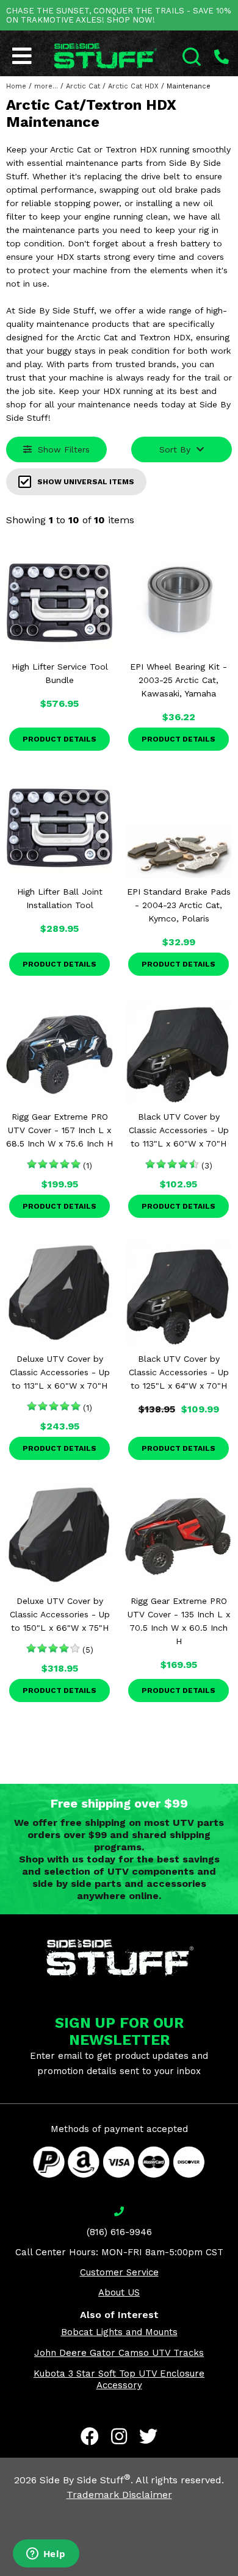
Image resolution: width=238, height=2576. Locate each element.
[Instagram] (119, 2436)
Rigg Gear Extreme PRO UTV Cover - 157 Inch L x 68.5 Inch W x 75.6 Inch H (60, 1130)
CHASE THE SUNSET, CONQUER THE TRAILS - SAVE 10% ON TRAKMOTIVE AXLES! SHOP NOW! (118, 15)
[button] (237, 2575)
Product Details (60, 739)
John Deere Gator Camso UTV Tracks (119, 2353)
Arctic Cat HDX (133, 86)
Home (16, 86)
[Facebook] (90, 2436)
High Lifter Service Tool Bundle (60, 673)
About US (119, 2292)
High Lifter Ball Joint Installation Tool (60, 898)
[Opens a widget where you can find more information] (46, 2555)
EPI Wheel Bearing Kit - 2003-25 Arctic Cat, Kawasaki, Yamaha (179, 680)
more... (46, 86)
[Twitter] (148, 2436)
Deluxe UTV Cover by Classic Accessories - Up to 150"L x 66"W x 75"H (60, 1614)
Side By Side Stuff (85, 2480)
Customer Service (119, 2272)
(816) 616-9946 (119, 2232)
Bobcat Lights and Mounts (119, 2332)
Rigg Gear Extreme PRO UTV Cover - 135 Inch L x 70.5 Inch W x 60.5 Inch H (179, 1621)
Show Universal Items (86, 482)
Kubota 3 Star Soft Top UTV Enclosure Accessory (119, 2379)
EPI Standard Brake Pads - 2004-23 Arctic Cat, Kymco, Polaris (179, 905)
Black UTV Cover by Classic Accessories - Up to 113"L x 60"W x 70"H (179, 1130)
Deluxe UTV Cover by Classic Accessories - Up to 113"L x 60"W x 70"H (60, 1372)
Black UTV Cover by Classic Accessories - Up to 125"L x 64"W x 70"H (179, 1372)
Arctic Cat (83, 86)
